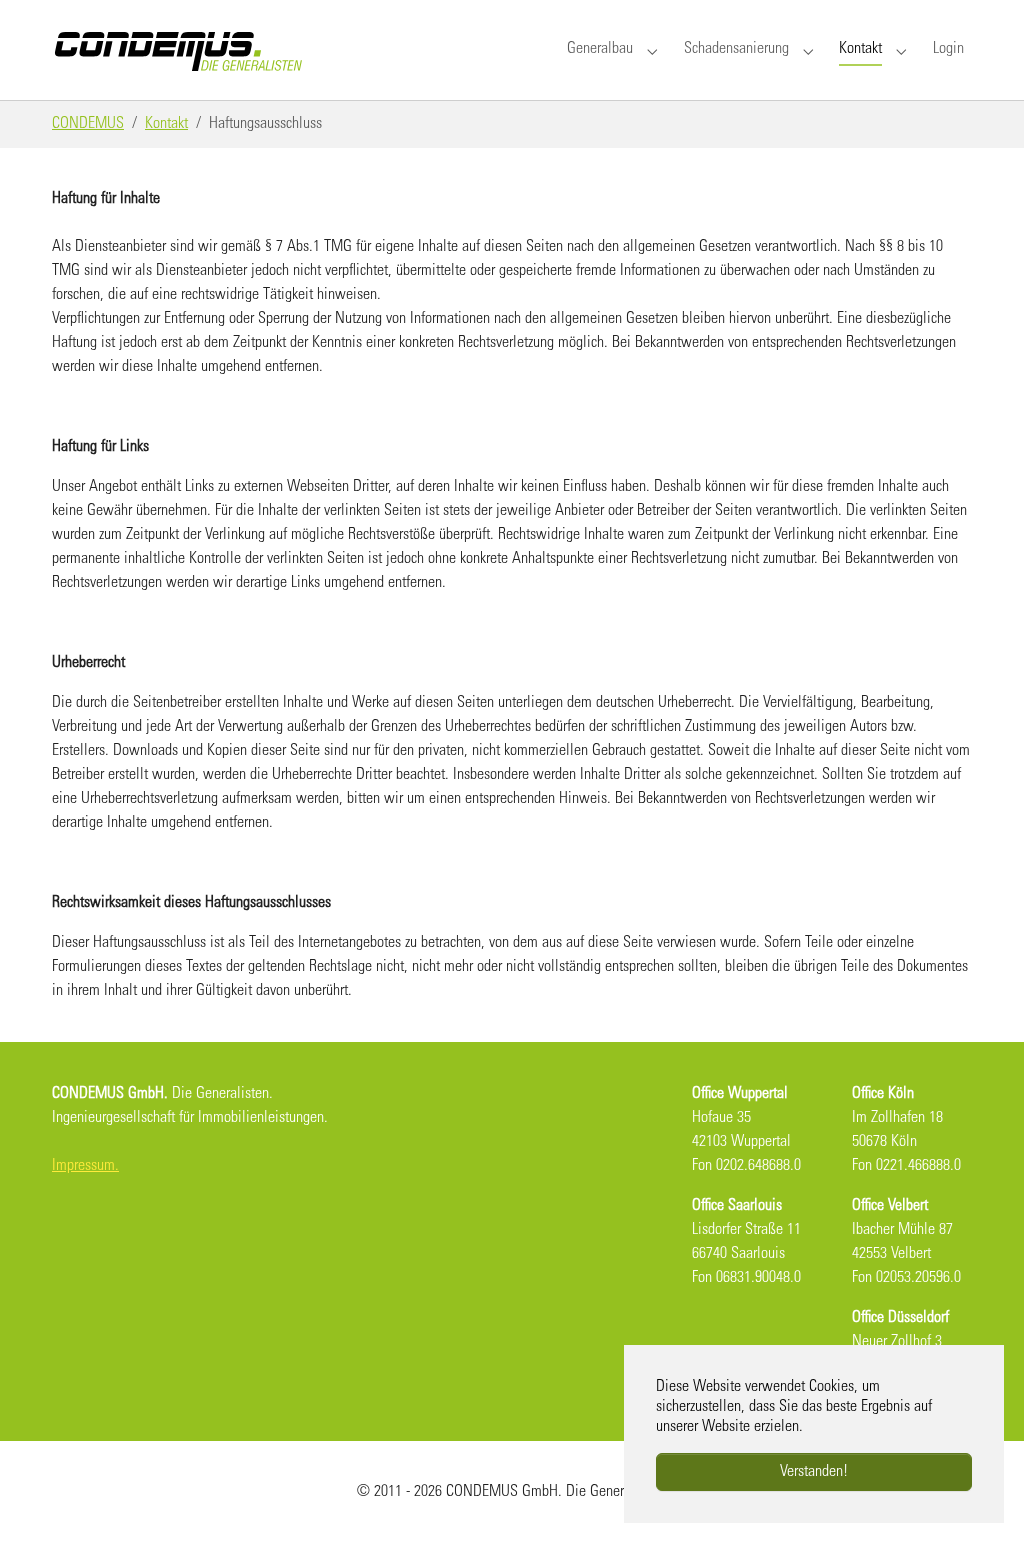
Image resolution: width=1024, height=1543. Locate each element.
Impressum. (85, 1166)
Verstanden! (814, 1472)
